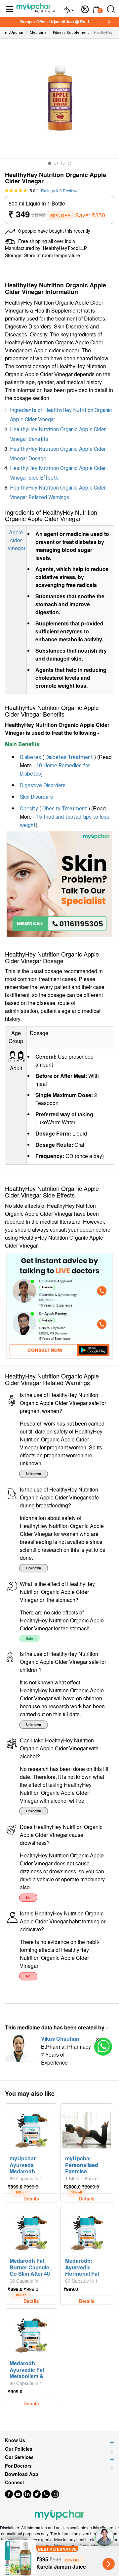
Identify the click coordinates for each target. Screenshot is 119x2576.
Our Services (19, 2457)
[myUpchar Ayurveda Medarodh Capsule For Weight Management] (31, 2129)
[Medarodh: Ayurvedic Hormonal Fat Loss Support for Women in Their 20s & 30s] (87, 2231)
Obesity (29, 809)
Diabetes (30, 757)
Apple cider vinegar (17, 540)
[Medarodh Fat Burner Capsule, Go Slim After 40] (31, 2231)
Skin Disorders (36, 797)
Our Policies (19, 2449)
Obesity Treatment (65, 809)
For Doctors (18, 2466)
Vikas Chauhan (60, 2039)
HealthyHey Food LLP (65, 248)
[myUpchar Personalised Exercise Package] (87, 2129)
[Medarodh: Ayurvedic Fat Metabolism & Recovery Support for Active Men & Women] (31, 2333)
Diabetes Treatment (69, 757)
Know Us (15, 2440)
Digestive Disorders (43, 785)
